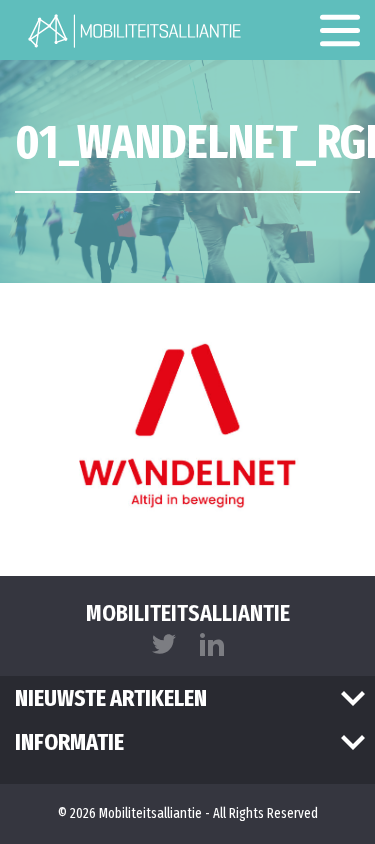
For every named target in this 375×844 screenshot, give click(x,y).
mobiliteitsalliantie (188, 613)
